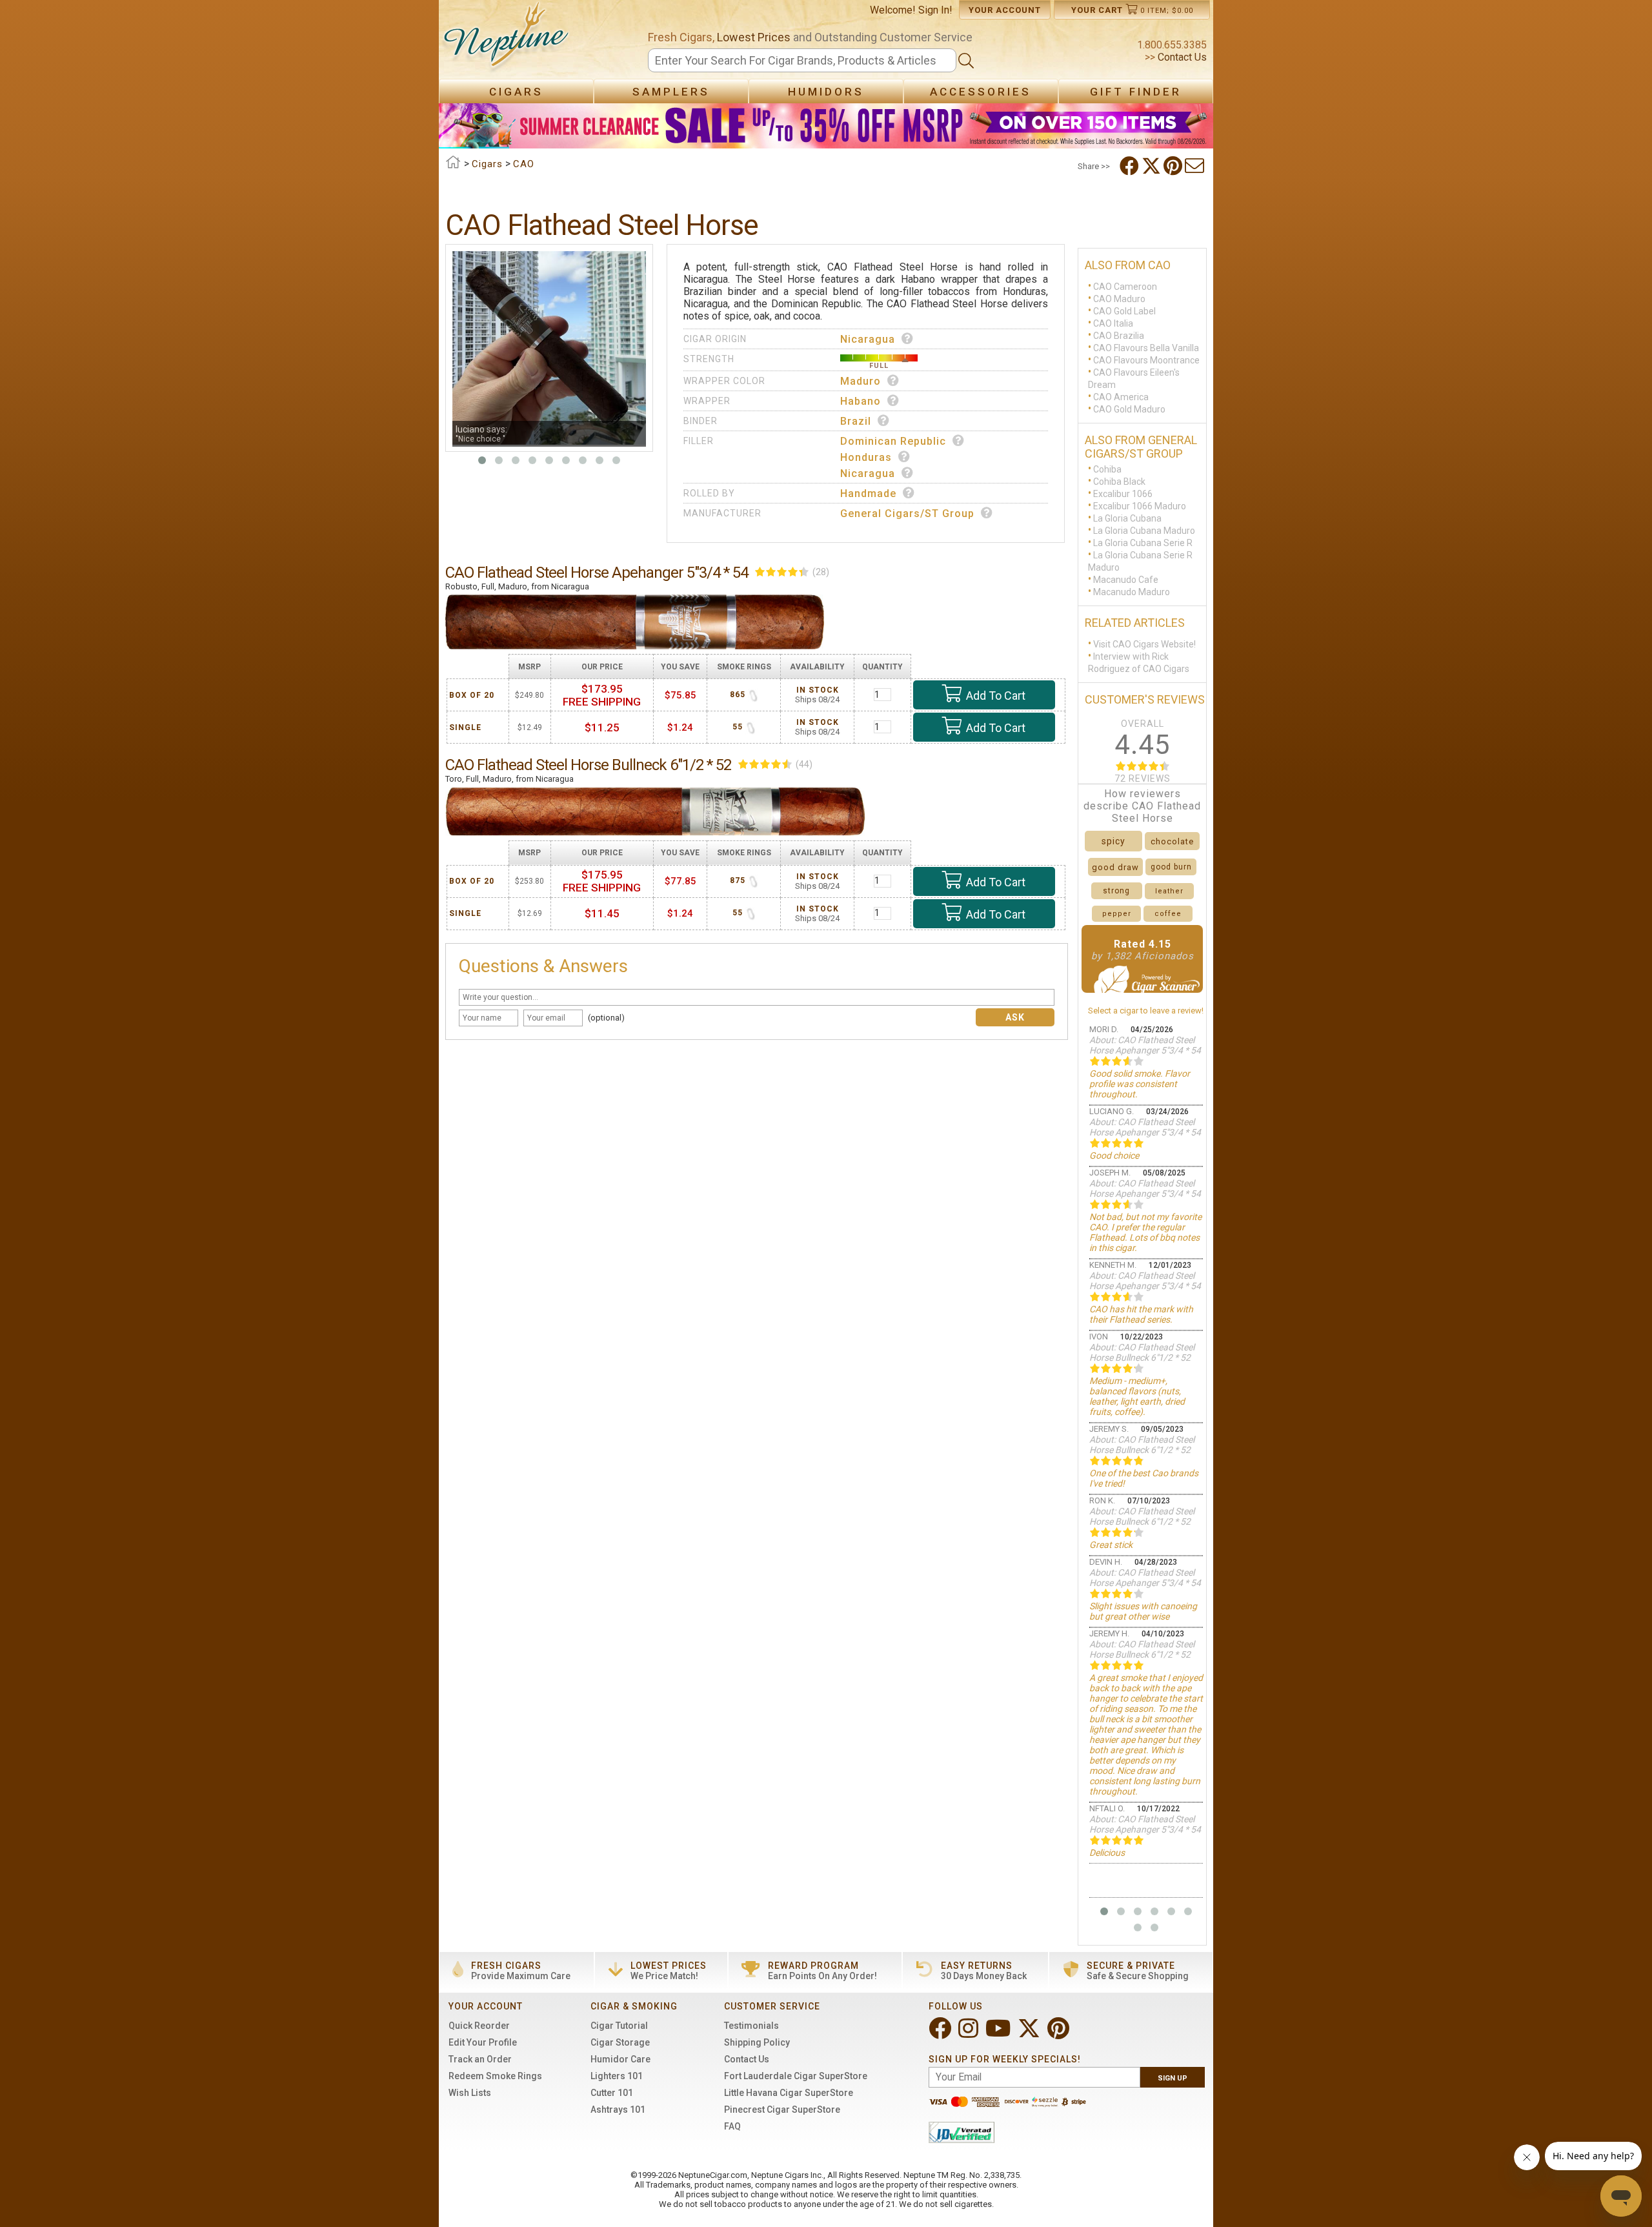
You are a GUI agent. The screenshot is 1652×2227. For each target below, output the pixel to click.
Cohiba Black (1119, 482)
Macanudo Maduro (1132, 592)
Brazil (856, 421)
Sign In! (935, 10)
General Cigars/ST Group (907, 514)
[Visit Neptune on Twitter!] (1030, 2034)
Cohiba (1107, 469)
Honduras (866, 457)
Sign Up (1173, 2078)
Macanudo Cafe (1126, 580)
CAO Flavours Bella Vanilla (1146, 348)
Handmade (868, 493)
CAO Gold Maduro (1129, 409)
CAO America (1121, 397)
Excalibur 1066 (1123, 494)
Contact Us (1181, 57)
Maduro (861, 381)
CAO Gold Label (1124, 311)
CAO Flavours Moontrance (1146, 360)
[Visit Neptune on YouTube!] (999, 2034)
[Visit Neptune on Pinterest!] (1060, 2034)
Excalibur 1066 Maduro (1140, 506)
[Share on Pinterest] (1174, 166)
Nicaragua (868, 339)
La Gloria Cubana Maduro (1144, 531)
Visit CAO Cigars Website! (1144, 644)
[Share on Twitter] (1153, 166)
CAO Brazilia (1119, 336)
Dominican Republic (893, 441)
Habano (861, 401)
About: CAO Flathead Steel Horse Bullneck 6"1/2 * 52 (1142, 1352)
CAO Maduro (1119, 299)
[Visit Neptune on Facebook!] (941, 2034)
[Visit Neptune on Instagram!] (970, 2034)
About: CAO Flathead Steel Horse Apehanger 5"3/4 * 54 (1145, 1045)
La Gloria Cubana (1127, 518)
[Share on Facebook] (1131, 166)
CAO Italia (1113, 323)
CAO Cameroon (1125, 287)
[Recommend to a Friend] (1196, 166)
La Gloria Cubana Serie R (1143, 543)
